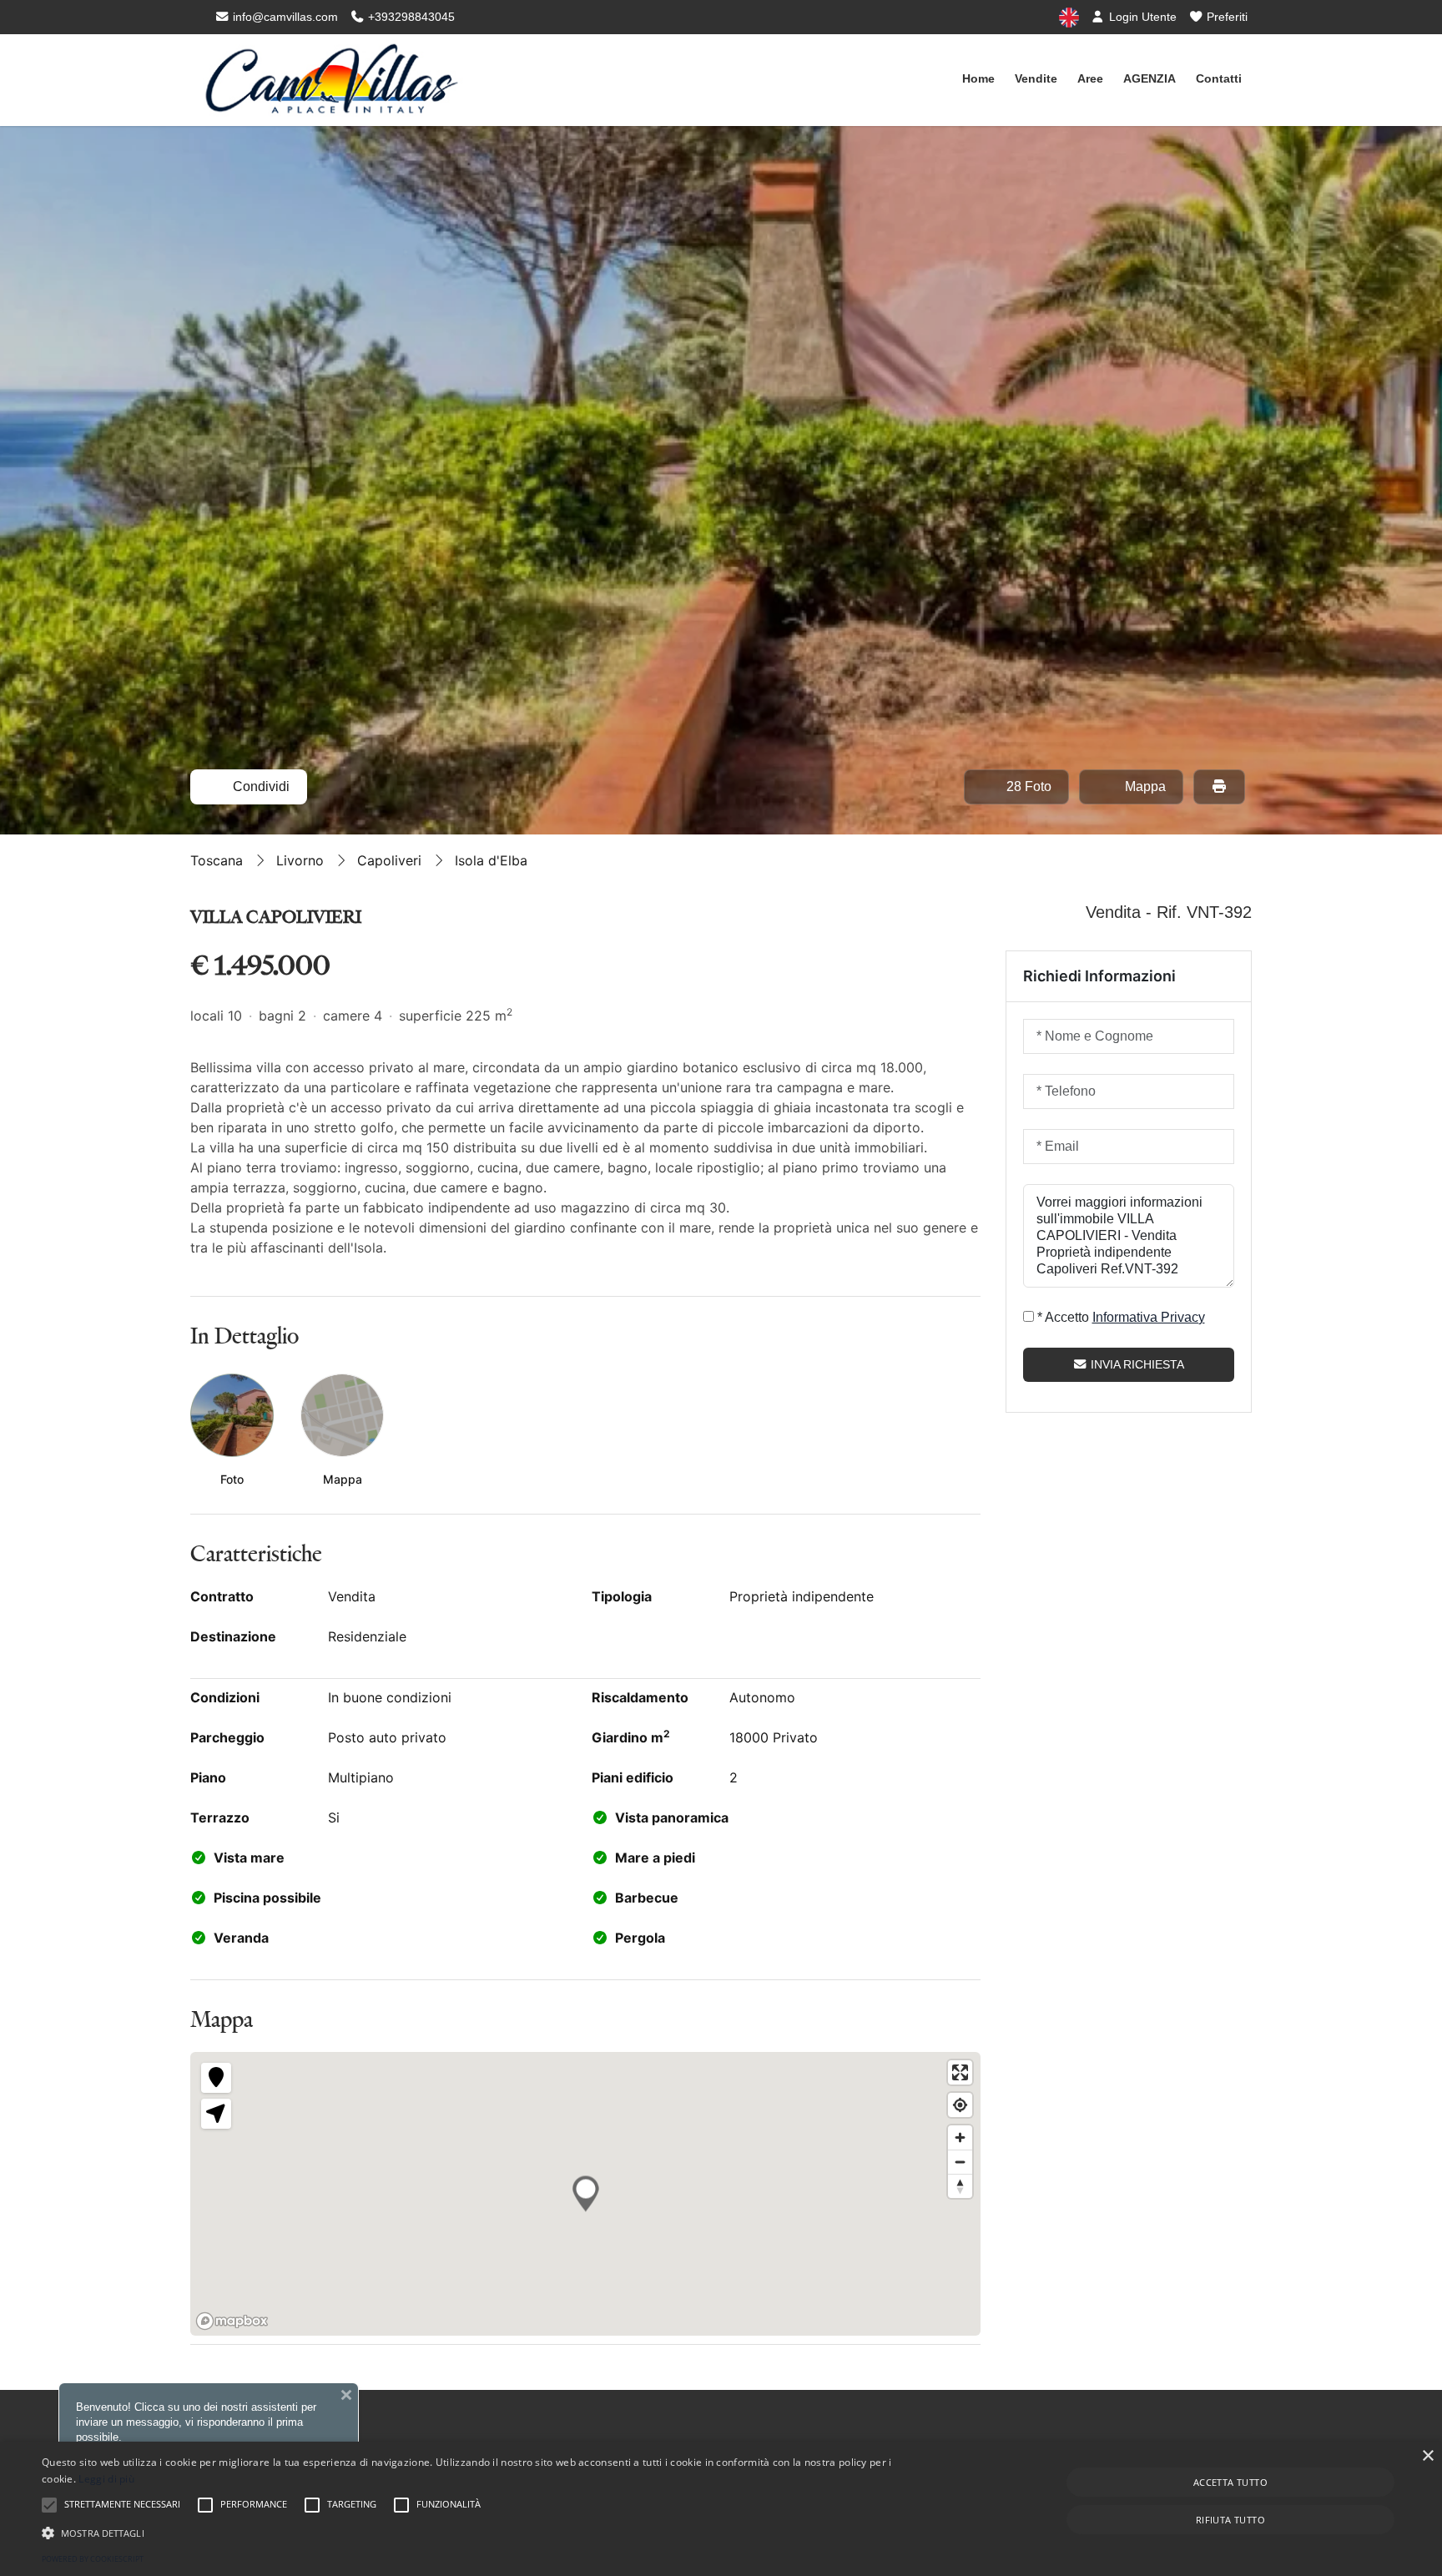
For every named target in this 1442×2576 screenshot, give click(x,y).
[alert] (721, 2509)
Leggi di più (106, 2479)
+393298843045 (410, 17)
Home (978, 78)
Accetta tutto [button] (1230, 2482)
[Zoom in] (960, 2137)
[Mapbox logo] (232, 2321)
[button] (483, 2533)
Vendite (1036, 78)
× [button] (1427, 2456)
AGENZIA (1150, 78)
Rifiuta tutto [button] (1230, 2520)
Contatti (1219, 78)
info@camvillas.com (284, 17)
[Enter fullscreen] (960, 2072)
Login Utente (1141, 17)
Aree (1090, 78)
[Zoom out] (960, 2162)
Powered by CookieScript (93, 2559)
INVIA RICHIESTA (1136, 1364)
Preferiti (1225, 17)
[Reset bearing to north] (960, 2186)
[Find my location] (960, 2105)
